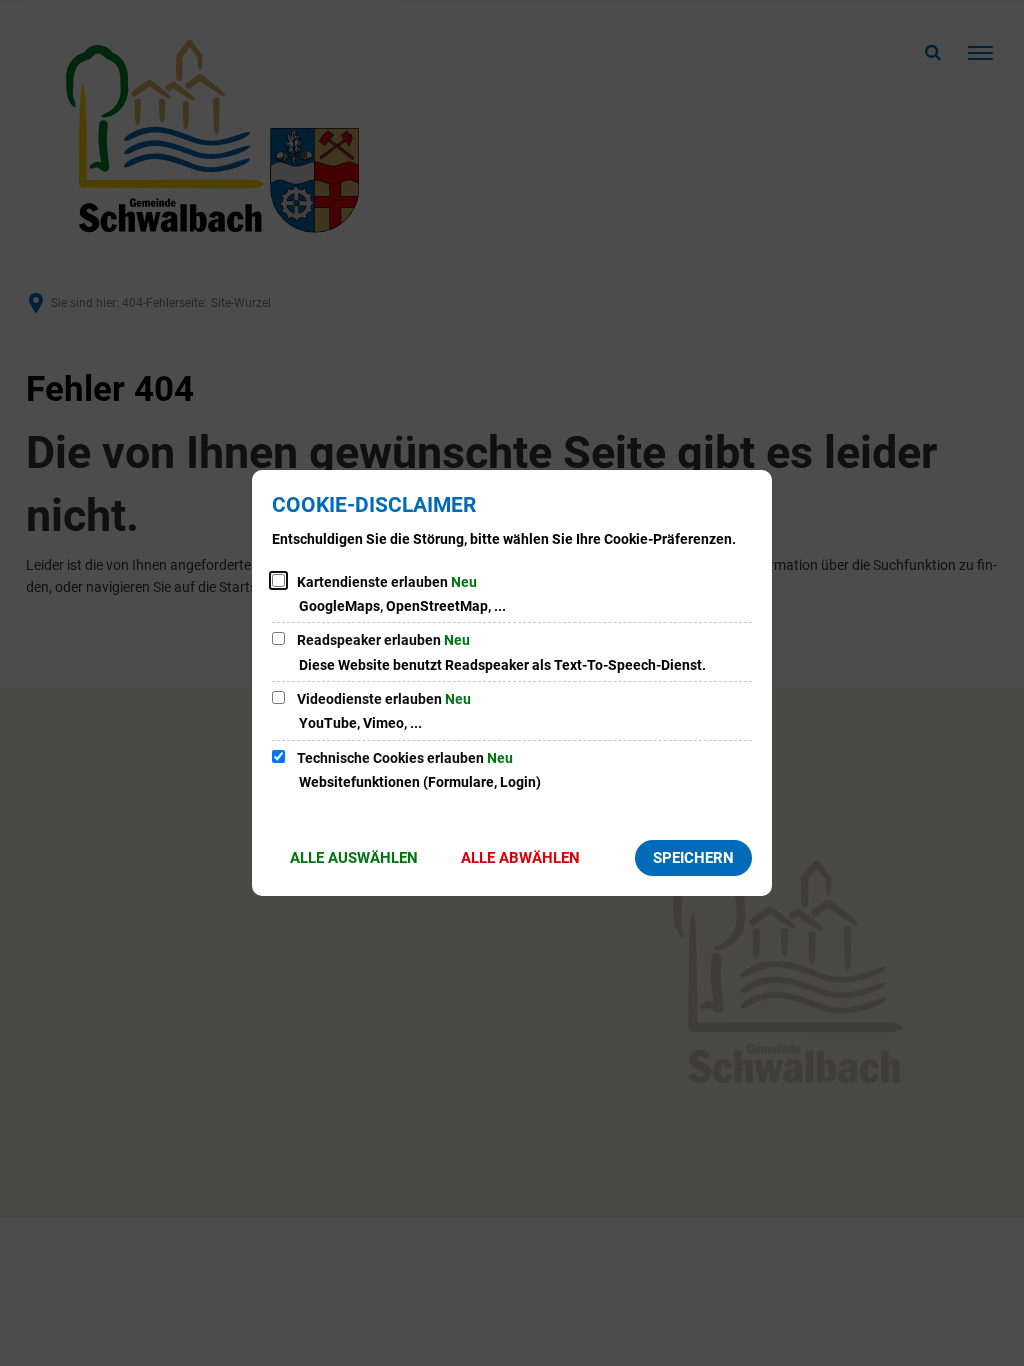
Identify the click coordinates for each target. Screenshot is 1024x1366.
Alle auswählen (354, 858)
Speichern (693, 858)
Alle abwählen (520, 858)
